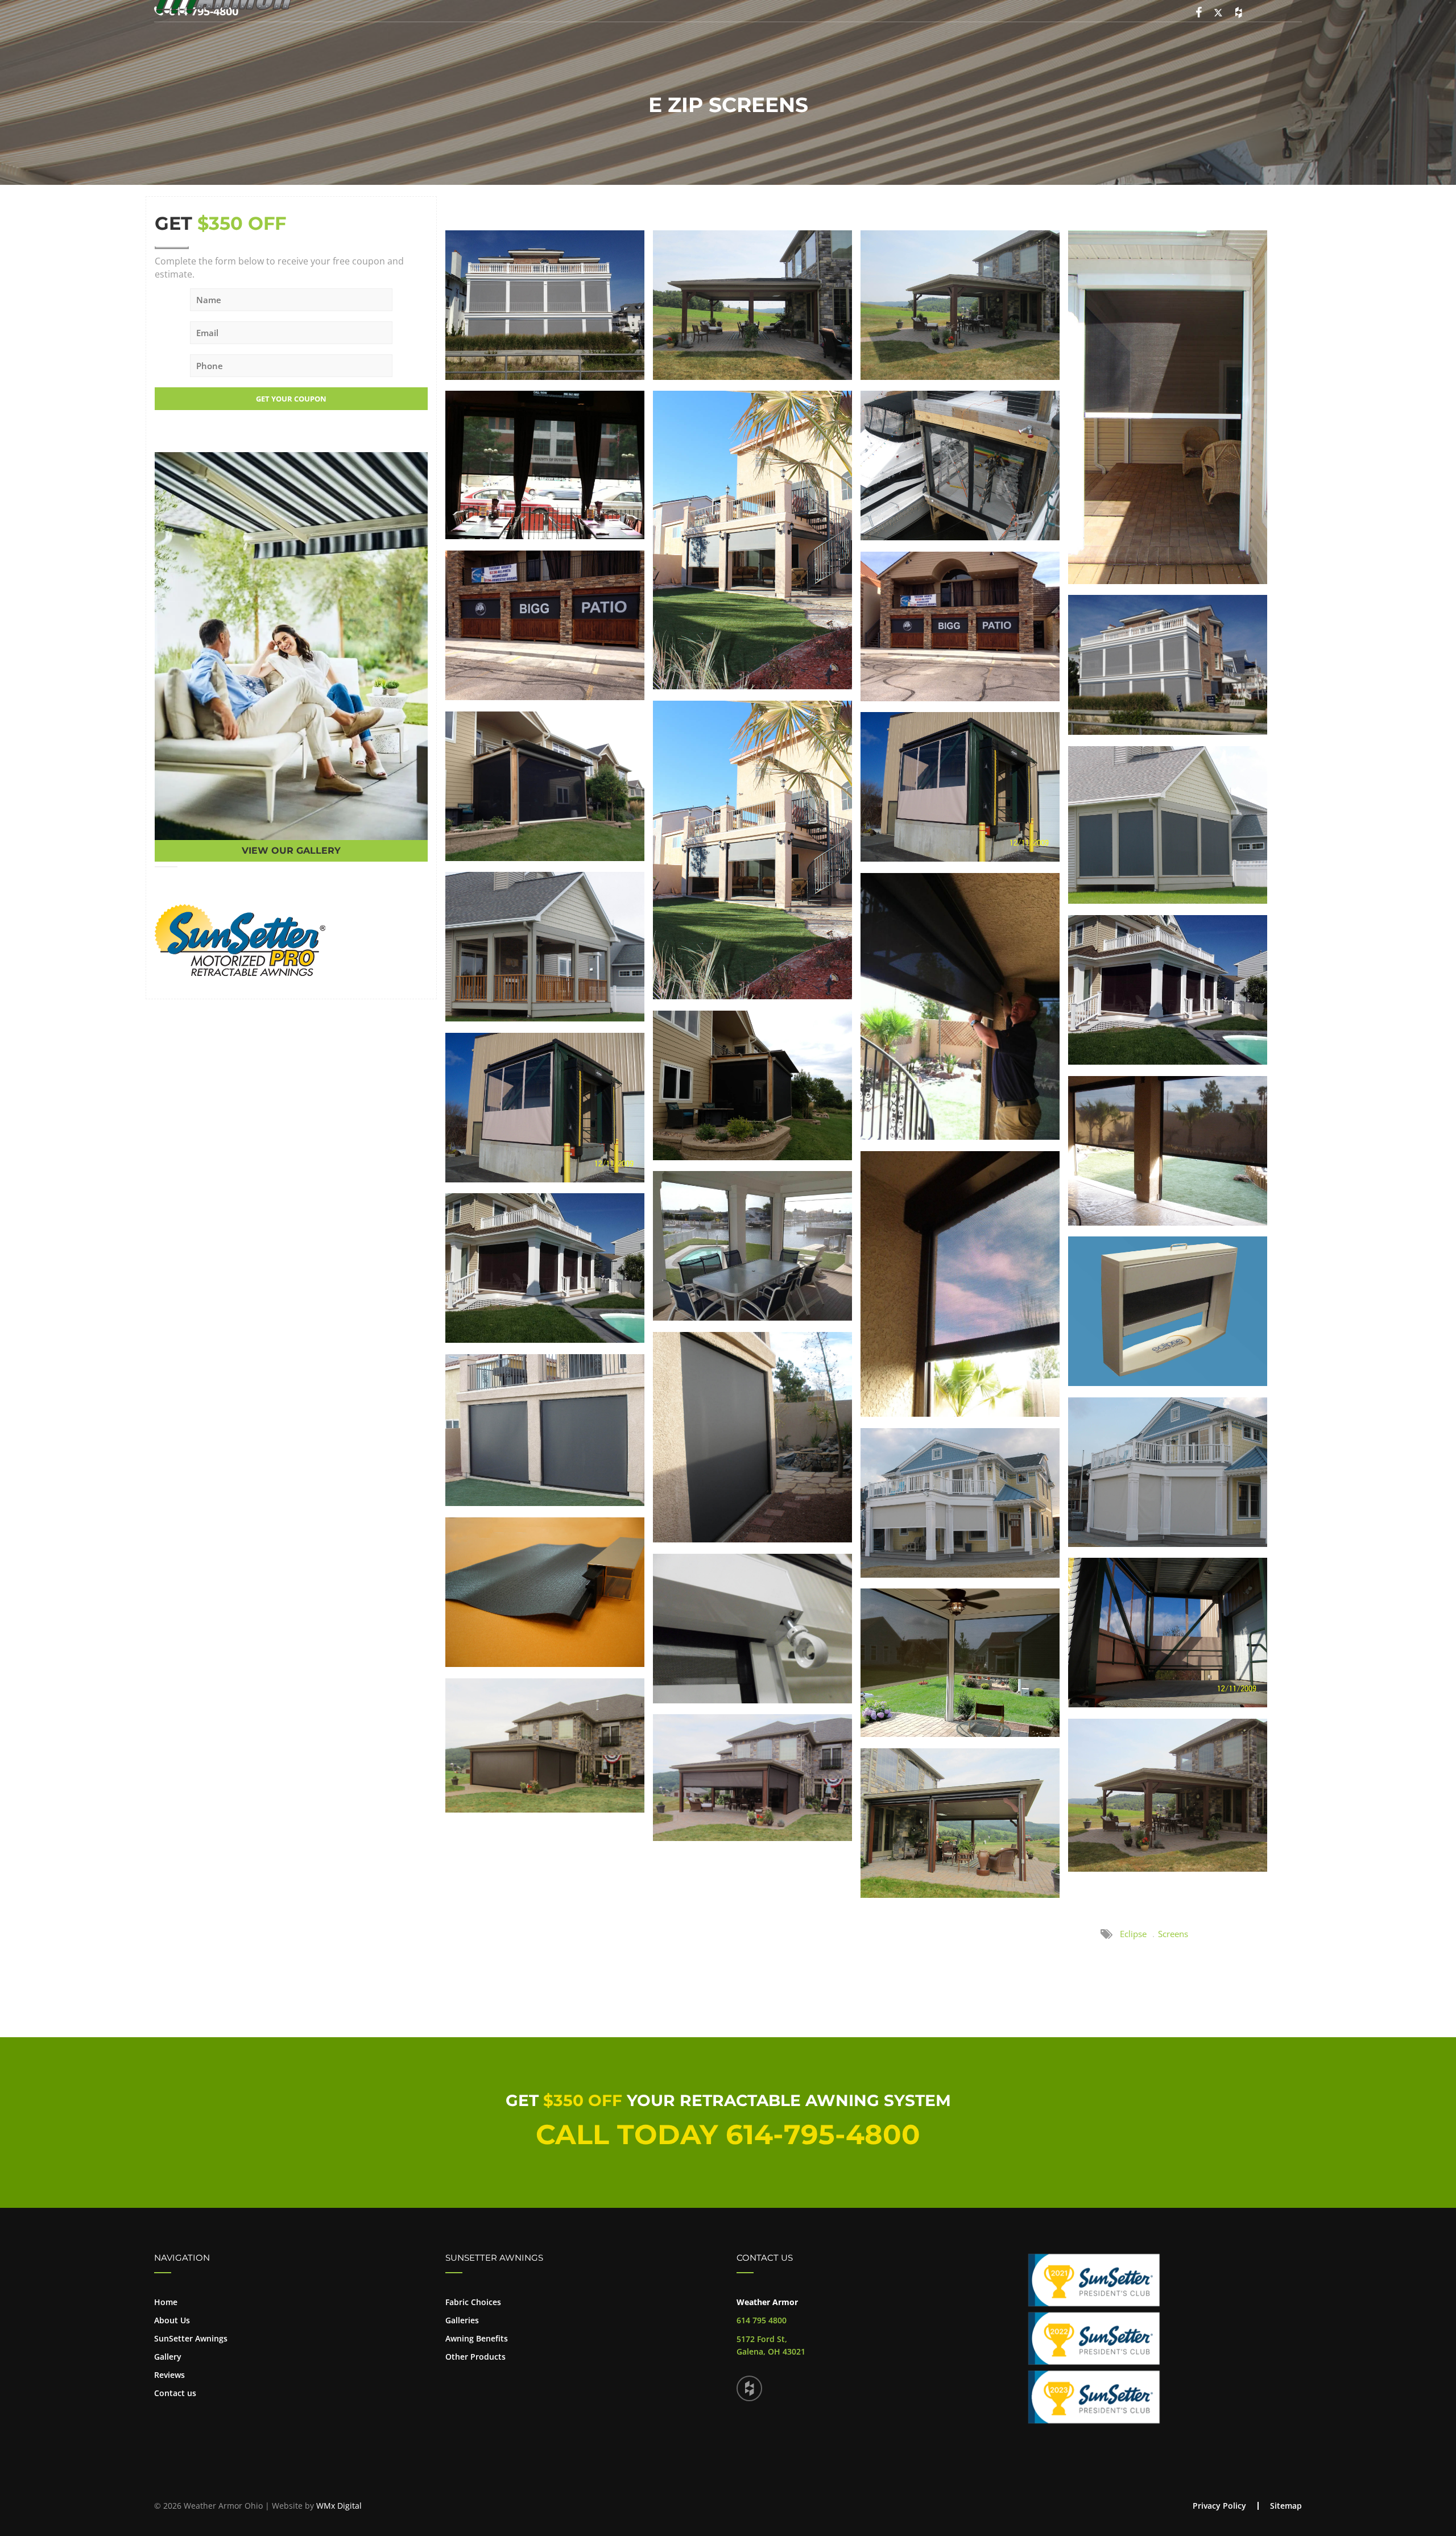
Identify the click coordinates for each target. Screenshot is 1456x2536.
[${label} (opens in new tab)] (240, 940)
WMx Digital (339, 2506)
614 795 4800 (762, 2320)
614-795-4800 (823, 2134)
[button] (291, 2326)
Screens (1173, 1934)
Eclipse (1133, 1934)
